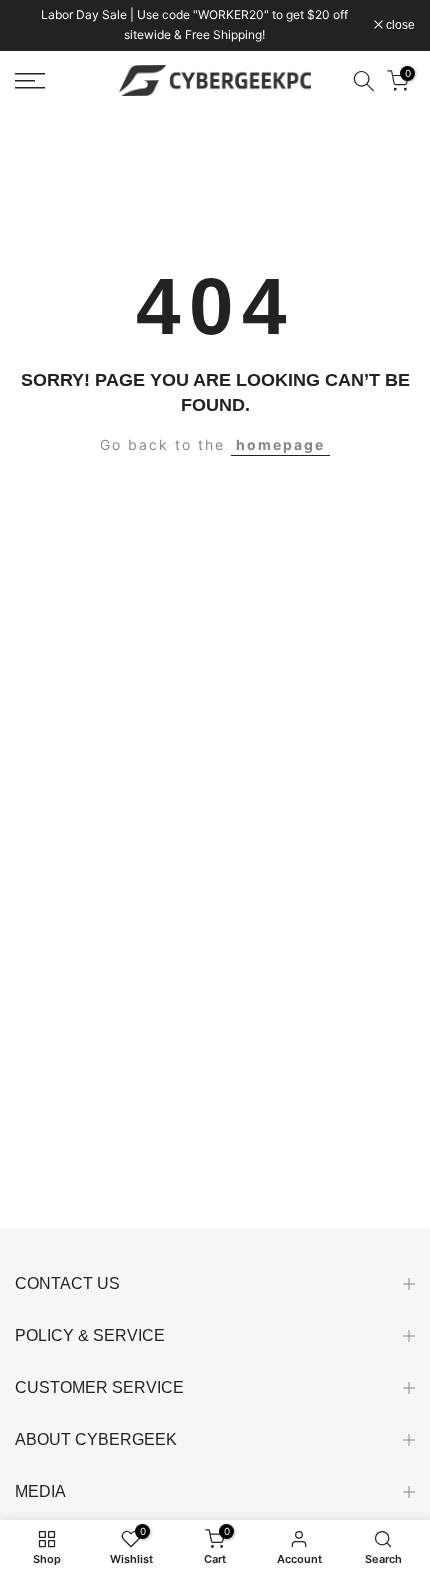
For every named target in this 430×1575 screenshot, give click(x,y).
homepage (280, 444)
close (399, 25)
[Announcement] (194, 25)
